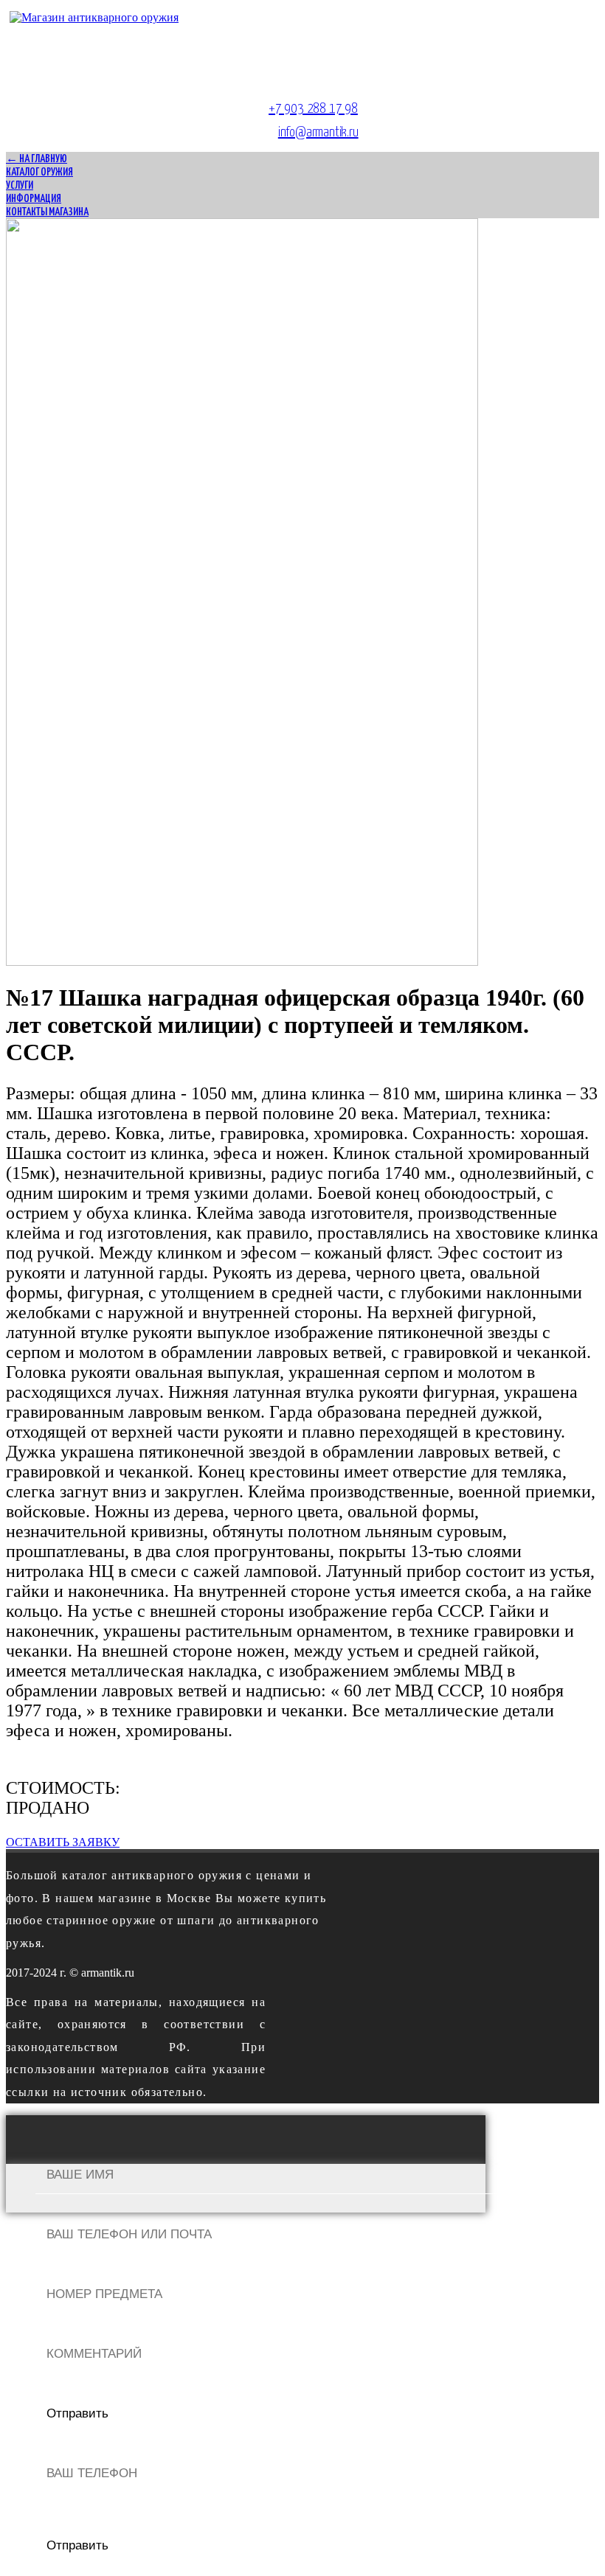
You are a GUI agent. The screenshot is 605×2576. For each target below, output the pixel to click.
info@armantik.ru (318, 132)
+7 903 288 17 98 (313, 109)
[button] (63, 1842)
